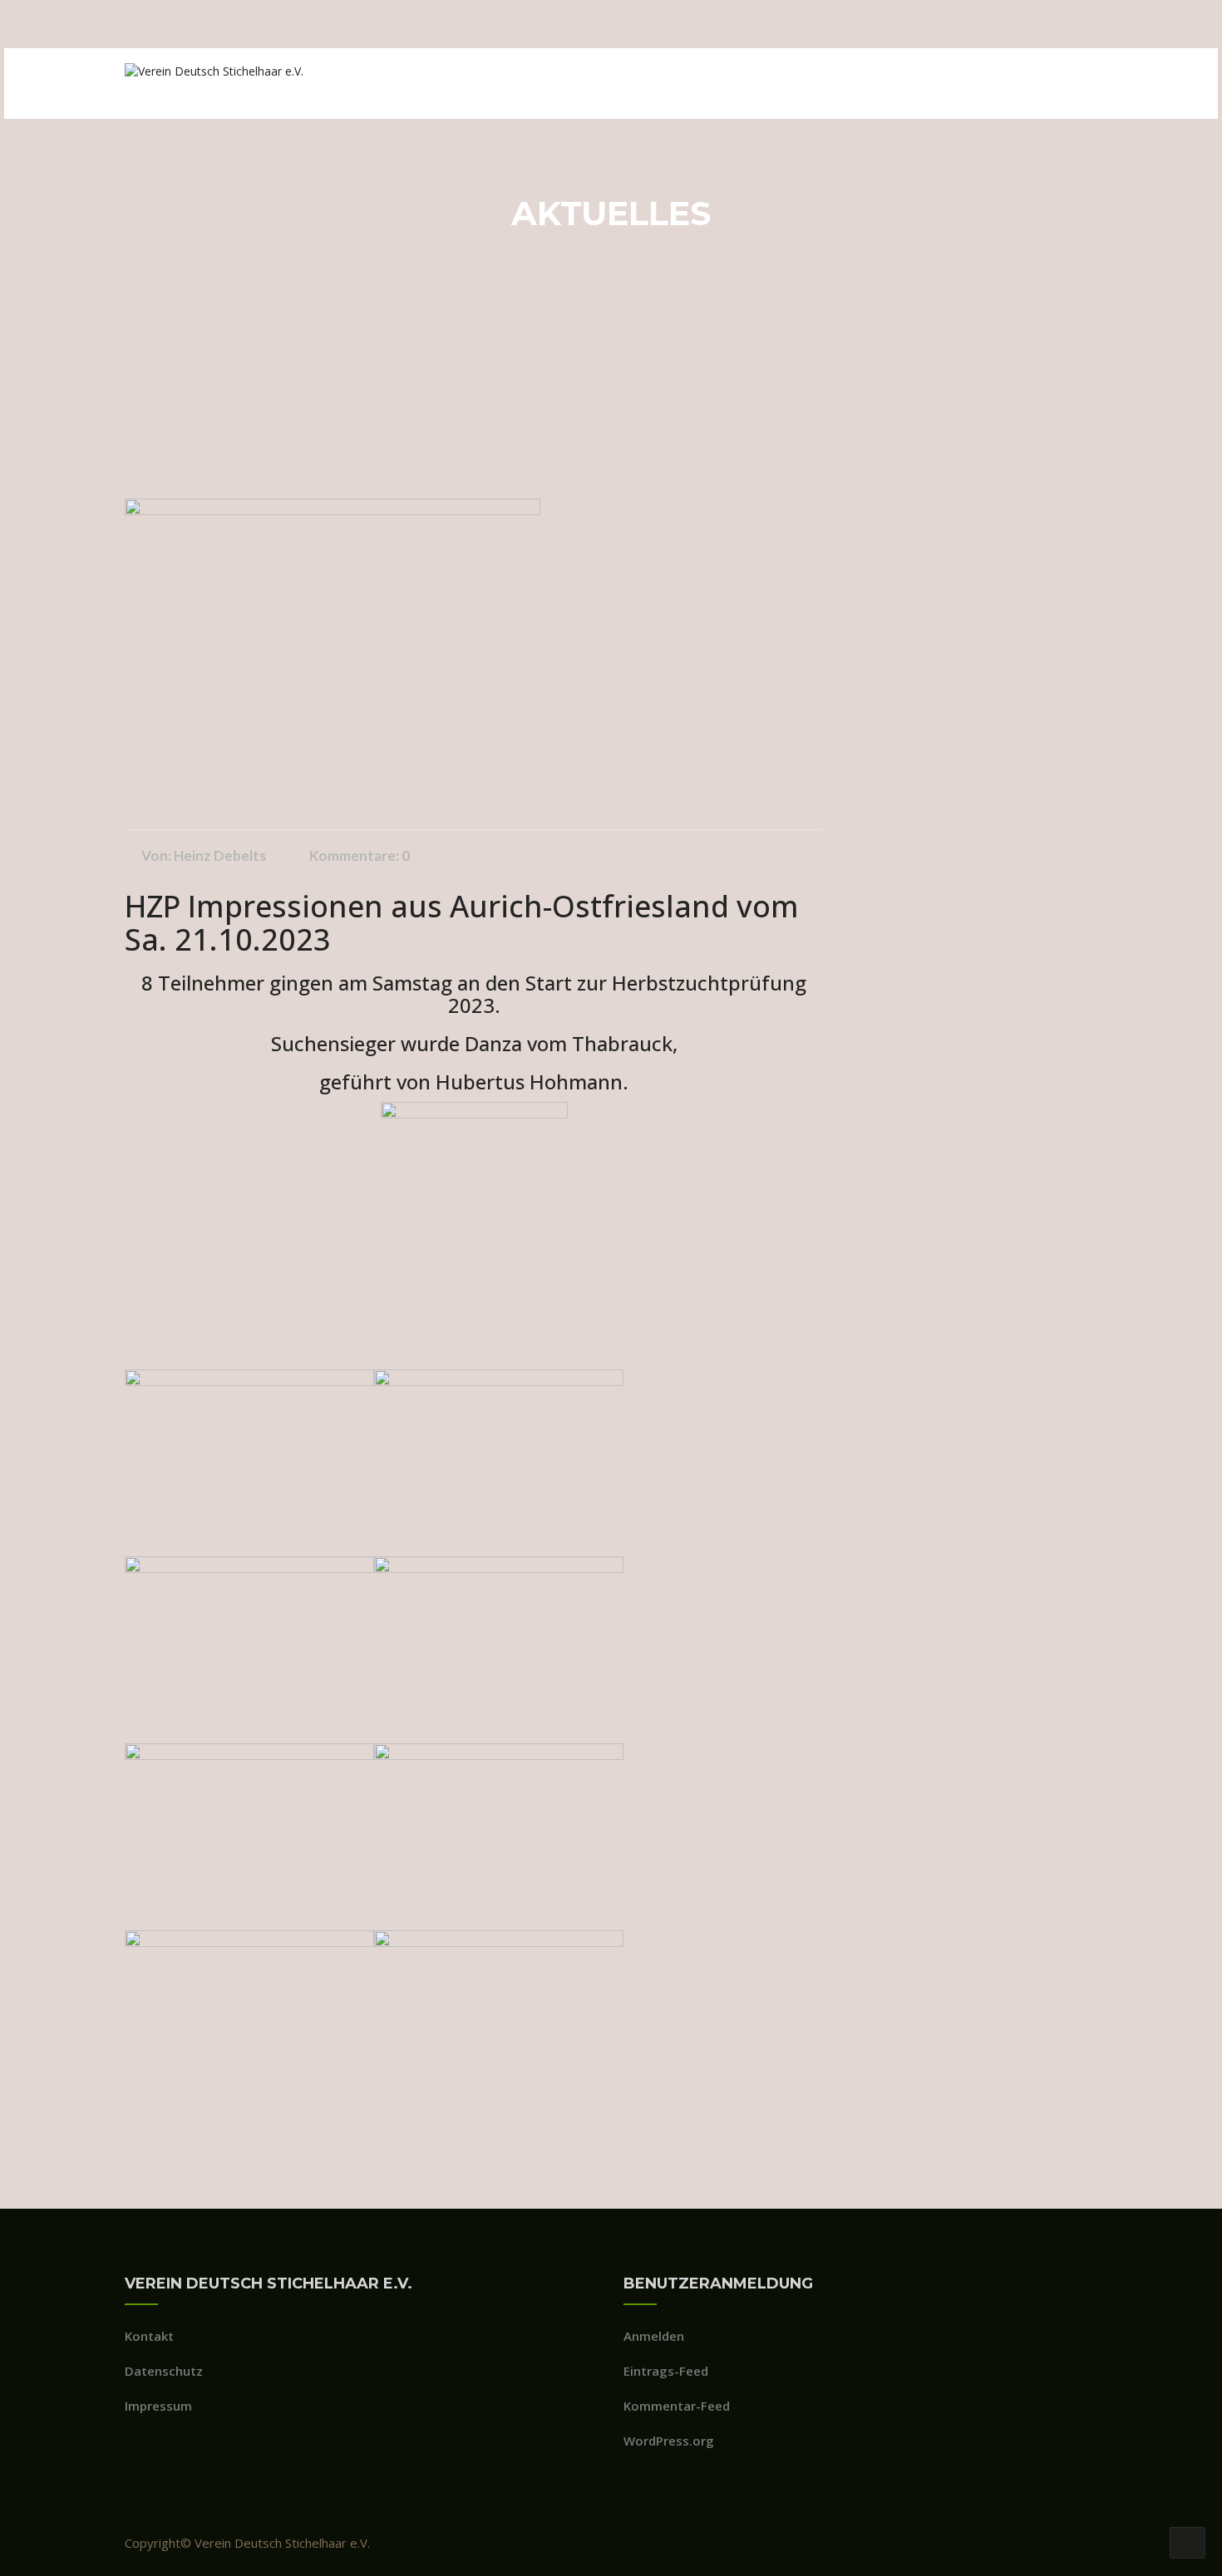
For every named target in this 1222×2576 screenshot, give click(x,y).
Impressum (158, 2406)
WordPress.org (669, 2441)
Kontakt (149, 2336)
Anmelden (654, 2336)
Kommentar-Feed (677, 2406)
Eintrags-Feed (666, 2371)
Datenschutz (164, 2371)
